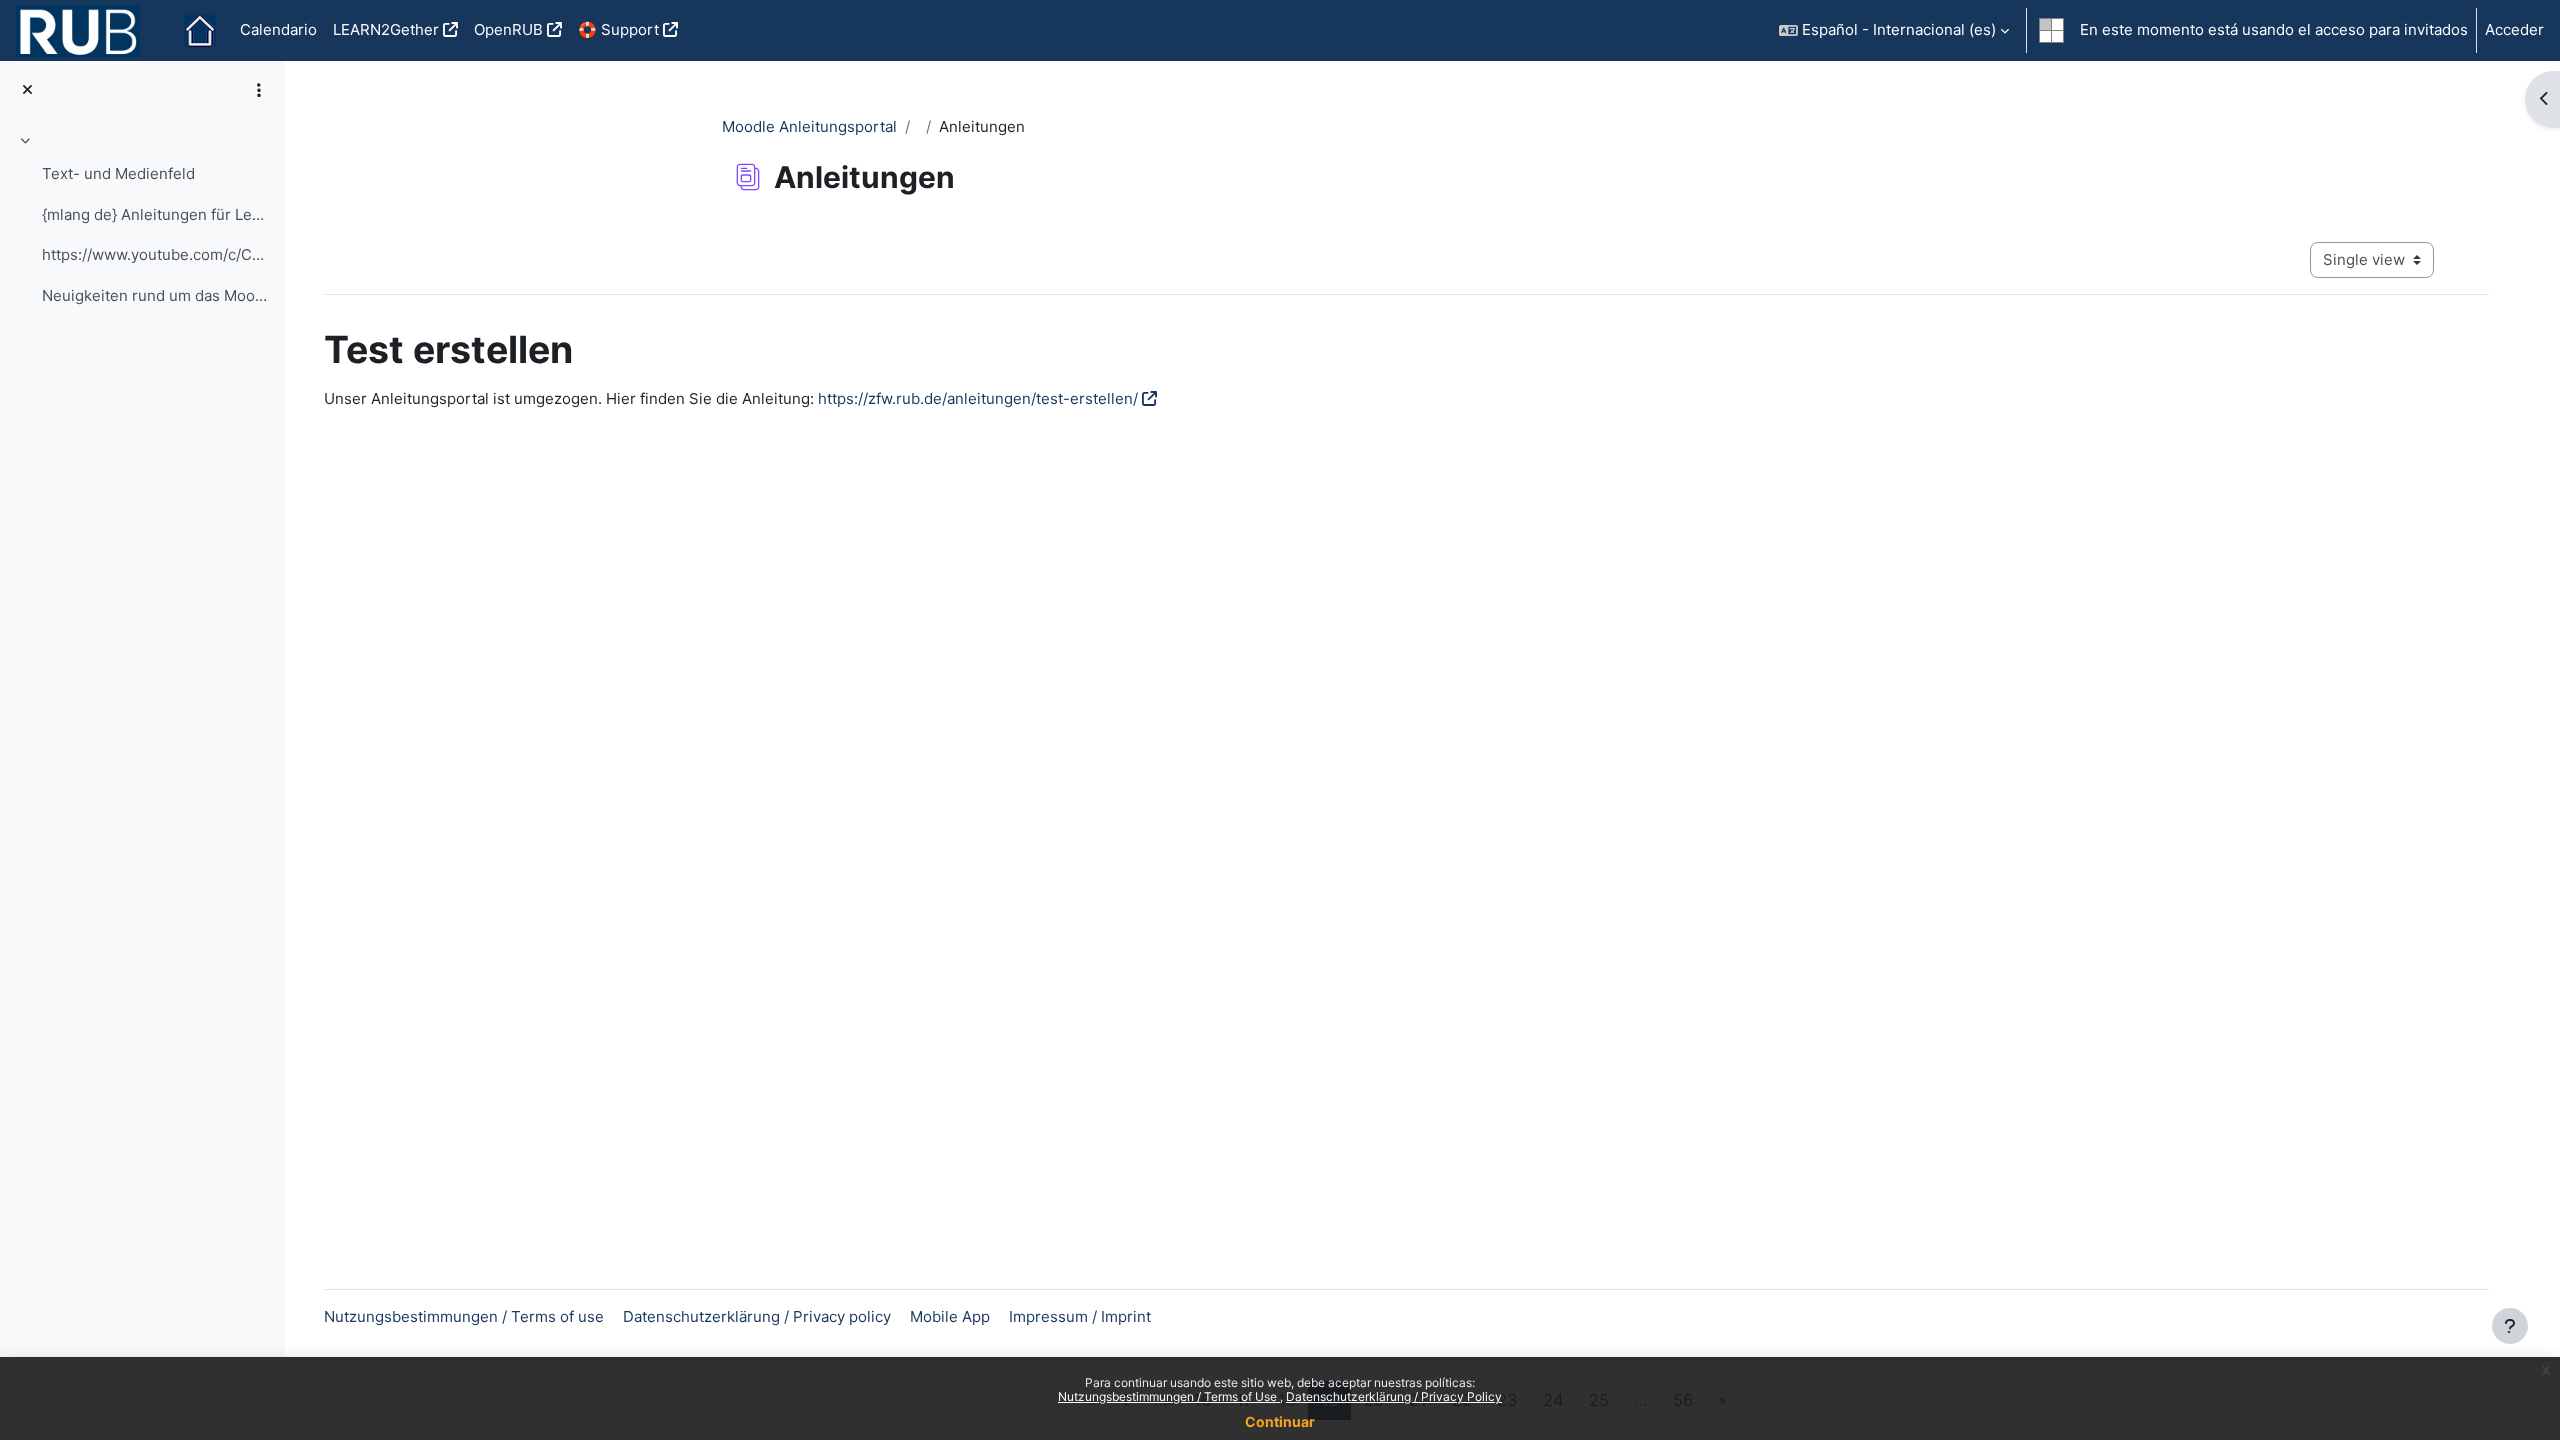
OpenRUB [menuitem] (508, 29)
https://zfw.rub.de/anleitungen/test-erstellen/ (978, 398)
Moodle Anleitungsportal (809, 126)
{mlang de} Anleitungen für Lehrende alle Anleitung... (155, 214)
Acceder (2514, 29)
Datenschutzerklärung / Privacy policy (757, 1316)
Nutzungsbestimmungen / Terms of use (464, 1316)
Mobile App (950, 1316)
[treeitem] (142, 221)
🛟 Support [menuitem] (618, 29)
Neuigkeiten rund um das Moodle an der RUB (155, 295)
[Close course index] (27, 90)
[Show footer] (2510, 1326)
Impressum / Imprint (1080, 1316)
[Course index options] (259, 90)
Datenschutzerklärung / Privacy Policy (1394, 1396)
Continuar (1280, 1421)
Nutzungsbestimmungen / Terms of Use (1169, 1396)
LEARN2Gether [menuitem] (386, 29)
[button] (1894, 30)
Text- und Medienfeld (118, 173)
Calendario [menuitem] (278, 29)
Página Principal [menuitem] (200, 31)
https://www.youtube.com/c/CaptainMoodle (155, 254)
